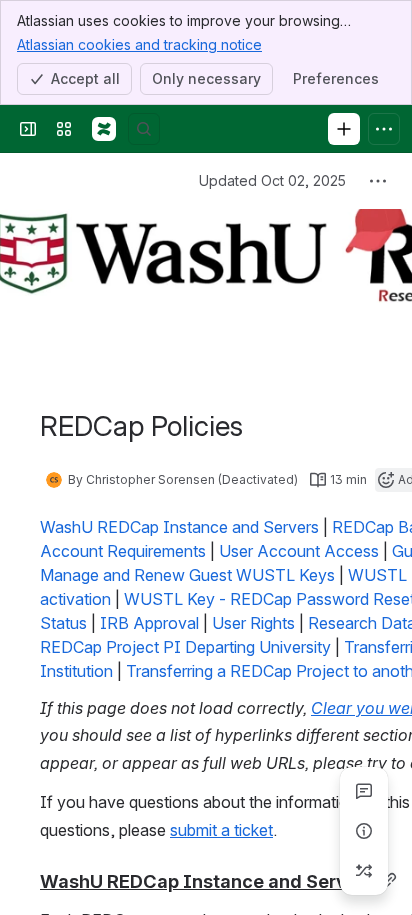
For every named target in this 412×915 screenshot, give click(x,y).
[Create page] (364, 871)
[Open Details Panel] (364, 831)
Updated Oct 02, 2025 (272, 180)
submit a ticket (221, 830)
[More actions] (378, 181)
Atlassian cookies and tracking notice (139, 44)
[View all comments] (364, 791)
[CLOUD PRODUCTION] (104, 129)
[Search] (144, 129)
